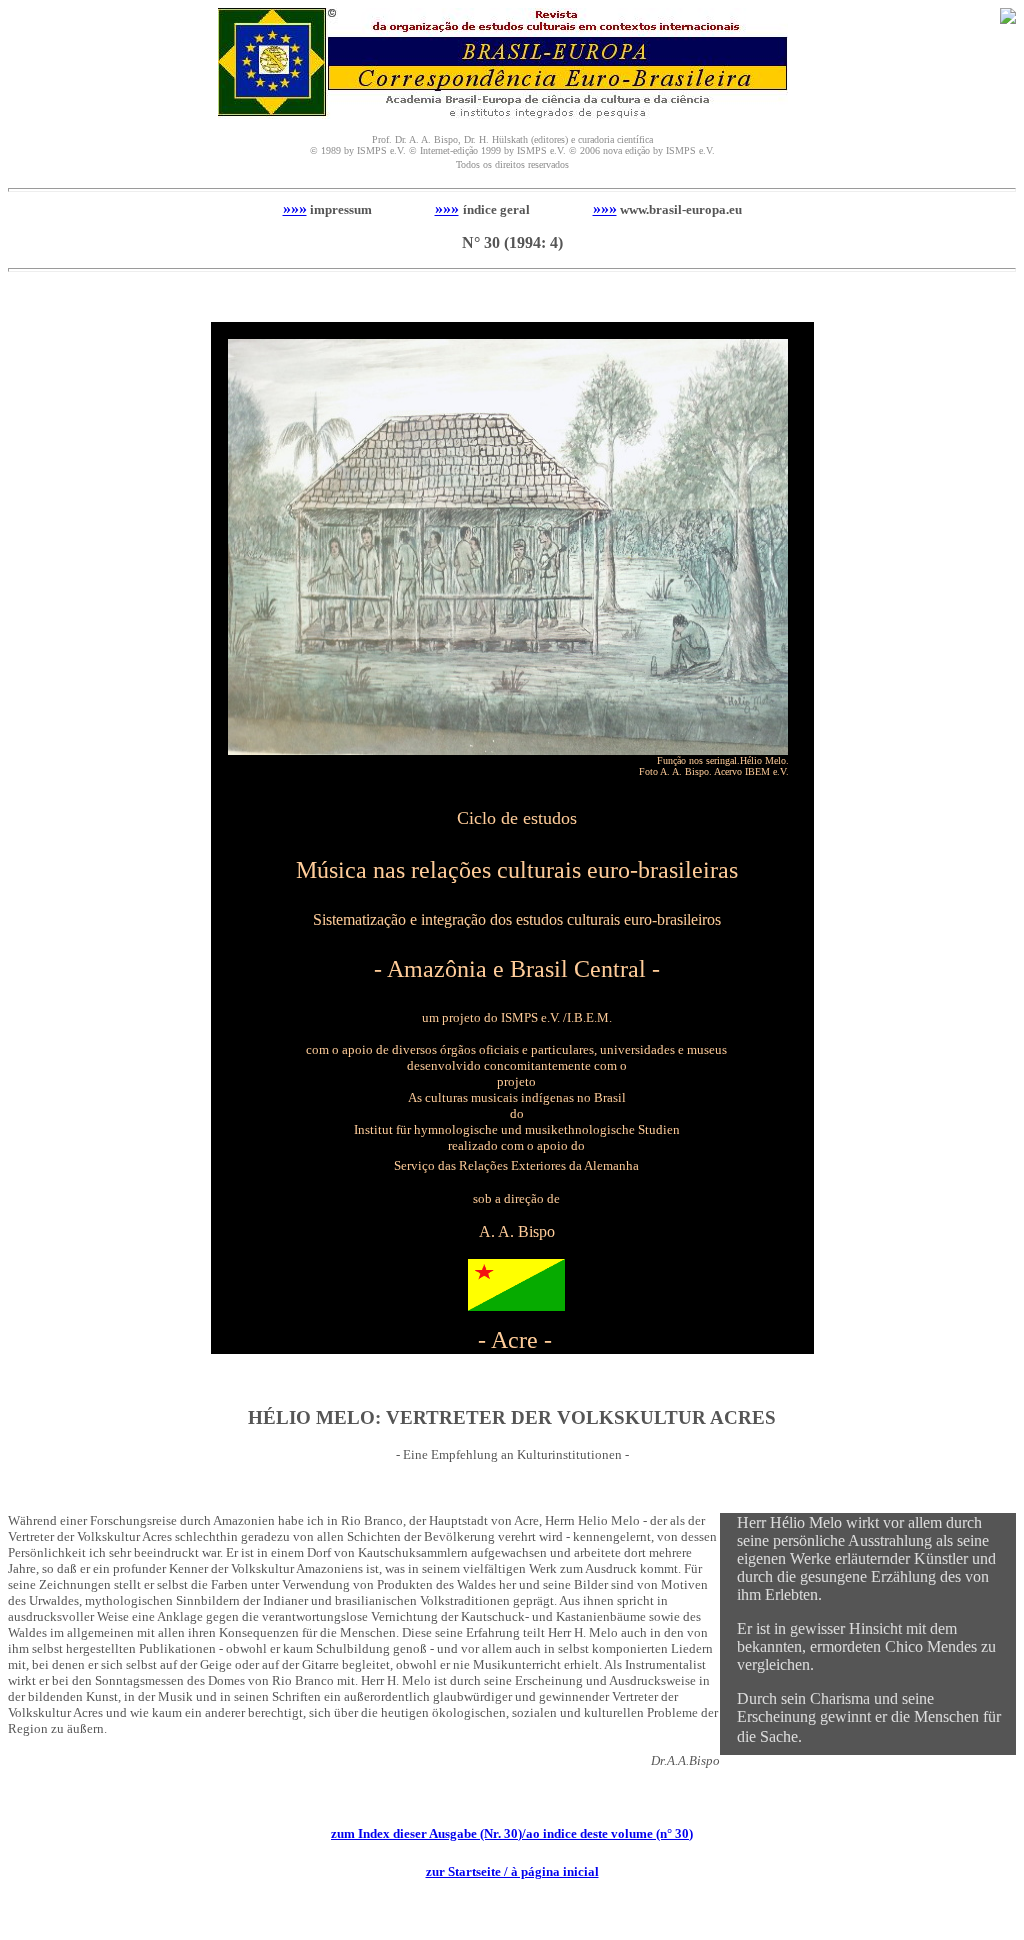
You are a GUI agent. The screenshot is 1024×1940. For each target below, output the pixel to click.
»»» (295, 208)
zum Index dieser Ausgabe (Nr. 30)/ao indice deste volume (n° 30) (512, 1833)
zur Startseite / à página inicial (512, 1871)
